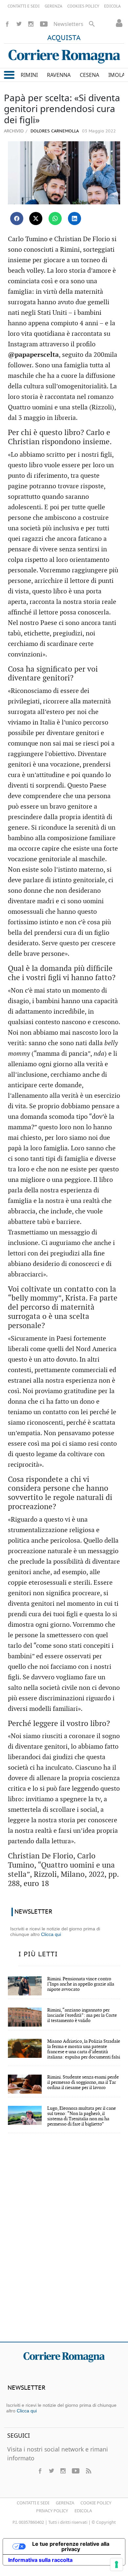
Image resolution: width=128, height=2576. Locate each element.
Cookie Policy (96, 2503)
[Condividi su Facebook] (17, 218)
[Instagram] (31, 24)
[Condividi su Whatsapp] (55, 218)
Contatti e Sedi (33, 2503)
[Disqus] (64, 2242)
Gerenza (65, 2503)
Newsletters (68, 24)
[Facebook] (7, 24)
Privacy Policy (52, 2511)
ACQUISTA (64, 38)
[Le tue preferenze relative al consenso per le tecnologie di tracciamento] (117, 2564)
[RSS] (88, 2471)
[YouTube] (44, 24)
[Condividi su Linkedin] (75, 218)
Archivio (14, 131)
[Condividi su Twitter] (36, 218)
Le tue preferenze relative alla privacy (71, 2546)
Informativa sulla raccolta (40, 2560)
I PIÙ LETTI (38, 1954)
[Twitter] (19, 24)
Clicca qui (51, 1934)
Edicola (83, 2511)
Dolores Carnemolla (54, 131)
